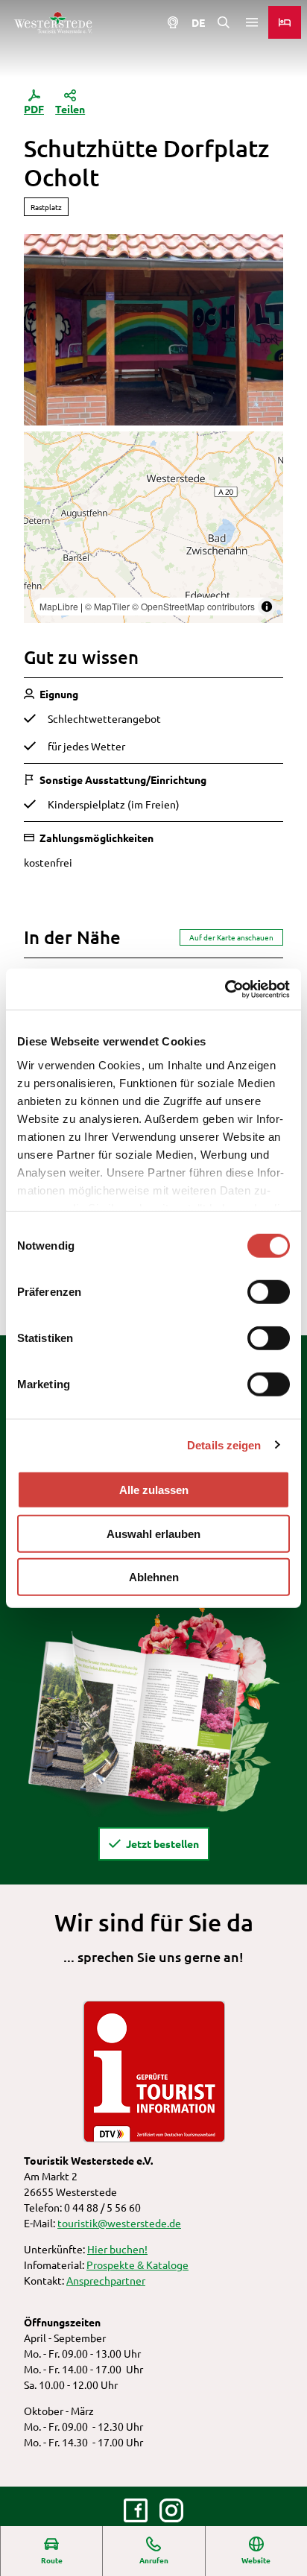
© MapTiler (107, 606)
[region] (153, 527)
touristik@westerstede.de (119, 2223)
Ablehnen (154, 1577)
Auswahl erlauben (153, 1533)
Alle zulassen (154, 1490)
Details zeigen (224, 1444)
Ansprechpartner (106, 2280)
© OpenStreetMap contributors (193, 606)
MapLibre (59, 606)
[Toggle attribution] (267, 607)
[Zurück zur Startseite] (53, 22)
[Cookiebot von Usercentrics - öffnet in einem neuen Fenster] (225, 989)
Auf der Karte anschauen (231, 937)
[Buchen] (285, 22)
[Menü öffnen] (252, 22)
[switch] (269, 1292)
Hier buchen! (117, 2249)
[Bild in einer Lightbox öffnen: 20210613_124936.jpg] (153, 330)
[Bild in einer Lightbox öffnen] (153, 1707)
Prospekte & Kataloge (137, 2265)
